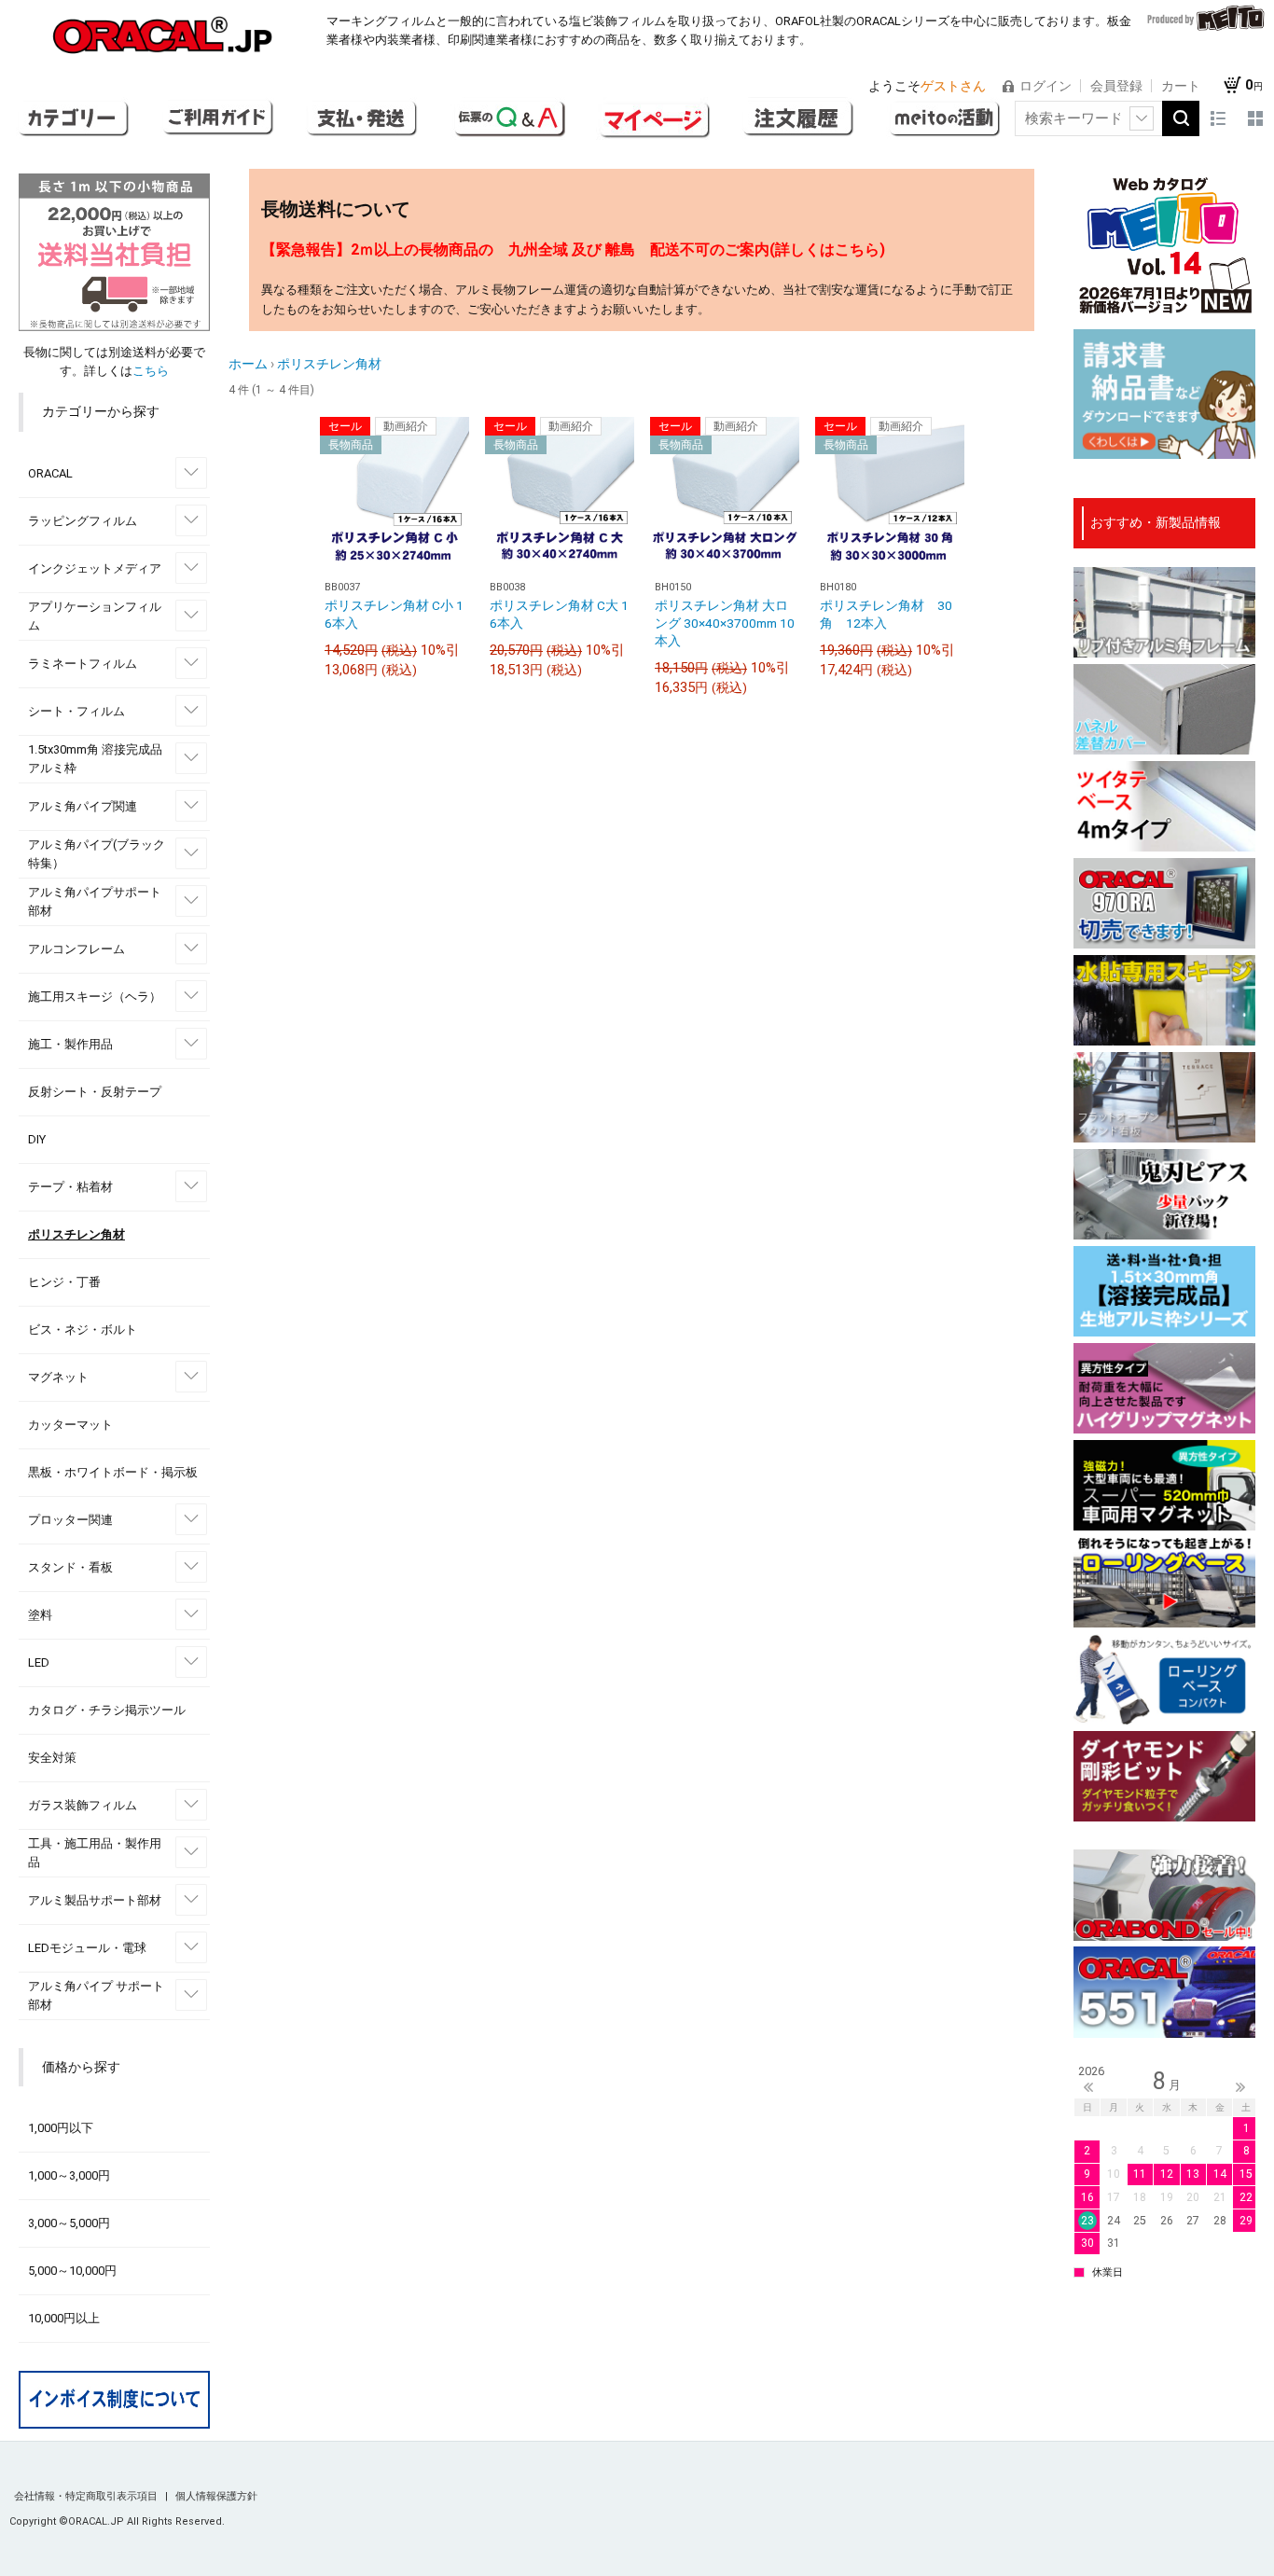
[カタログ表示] (1255, 118)
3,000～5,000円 (69, 2223)
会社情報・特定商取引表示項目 (87, 2496)
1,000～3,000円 (69, 2175)
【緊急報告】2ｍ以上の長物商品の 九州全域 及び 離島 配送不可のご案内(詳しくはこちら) (573, 249)
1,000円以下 (61, 2128)
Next (1240, 2087)
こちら (151, 371)
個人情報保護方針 (216, 2496)
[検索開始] (1181, 118)
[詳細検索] (1142, 118)
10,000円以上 (64, 2318)
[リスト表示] (1218, 118)
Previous (1088, 2087)
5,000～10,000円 (72, 2271)
